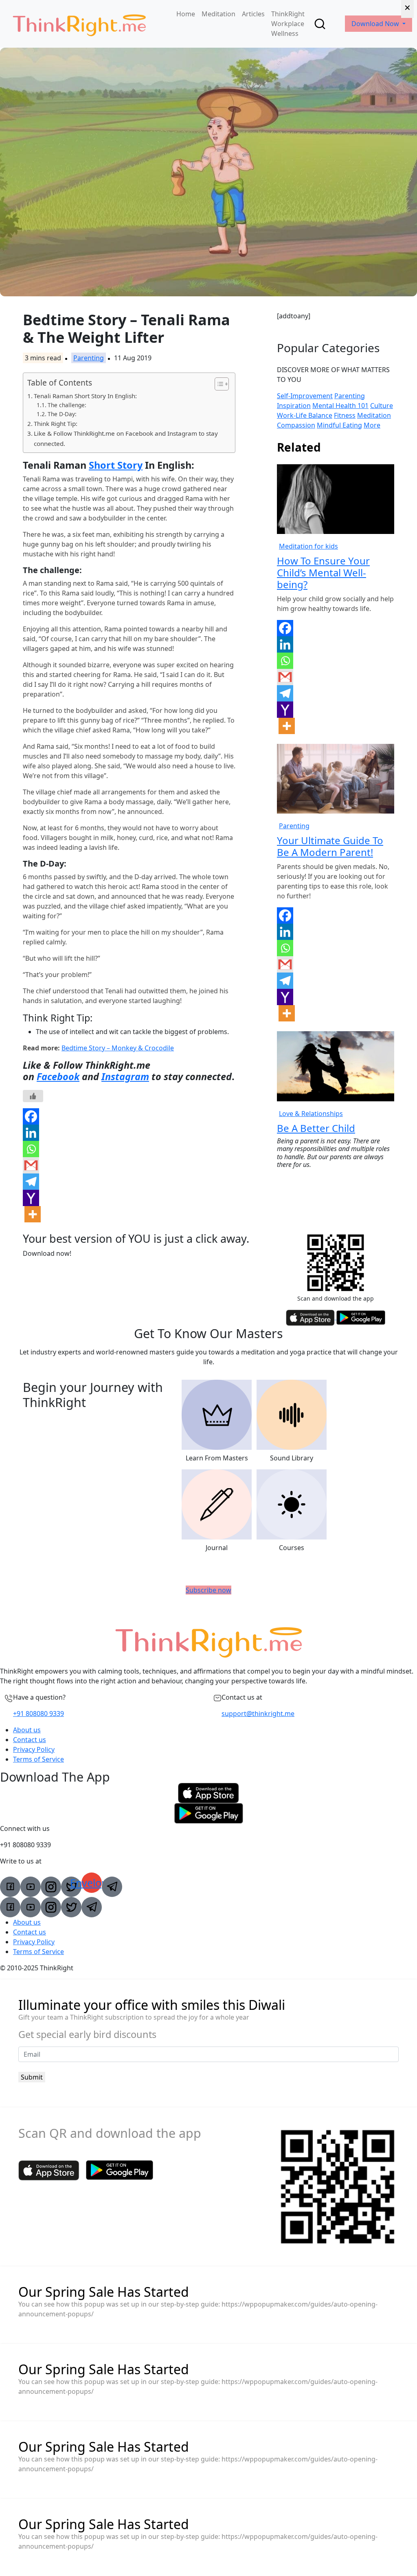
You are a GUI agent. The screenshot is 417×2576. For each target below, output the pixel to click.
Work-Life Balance (305, 415)
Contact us (30, 1740)
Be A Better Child (316, 1128)
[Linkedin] (31, 1133)
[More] (33, 1214)
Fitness (345, 415)
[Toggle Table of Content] (218, 384)
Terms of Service (38, 1759)
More (372, 425)
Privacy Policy (34, 1749)
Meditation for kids (308, 546)
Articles (253, 14)
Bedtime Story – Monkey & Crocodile (118, 1048)
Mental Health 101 (340, 406)
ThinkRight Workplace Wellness (288, 24)
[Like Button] (33, 1096)
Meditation (218, 14)
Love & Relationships (311, 1114)
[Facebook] (31, 1116)
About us (27, 1730)
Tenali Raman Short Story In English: (85, 396)
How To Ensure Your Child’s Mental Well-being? (323, 572)
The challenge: (67, 405)
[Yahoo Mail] (31, 1198)
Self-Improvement (305, 396)
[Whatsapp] (31, 1149)
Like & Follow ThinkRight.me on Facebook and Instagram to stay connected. (126, 438)
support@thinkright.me (258, 1714)
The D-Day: (62, 414)
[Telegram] (31, 1182)
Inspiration (294, 406)
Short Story (116, 465)
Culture (382, 406)
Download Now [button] (376, 24)
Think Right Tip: (56, 423)
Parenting (89, 358)
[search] (320, 24)
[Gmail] (31, 1165)
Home (186, 14)
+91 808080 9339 (38, 1714)
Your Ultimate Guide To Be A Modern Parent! (330, 846)
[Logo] (79, 24)
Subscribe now (208, 1590)
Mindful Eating (339, 425)
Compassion (296, 425)
